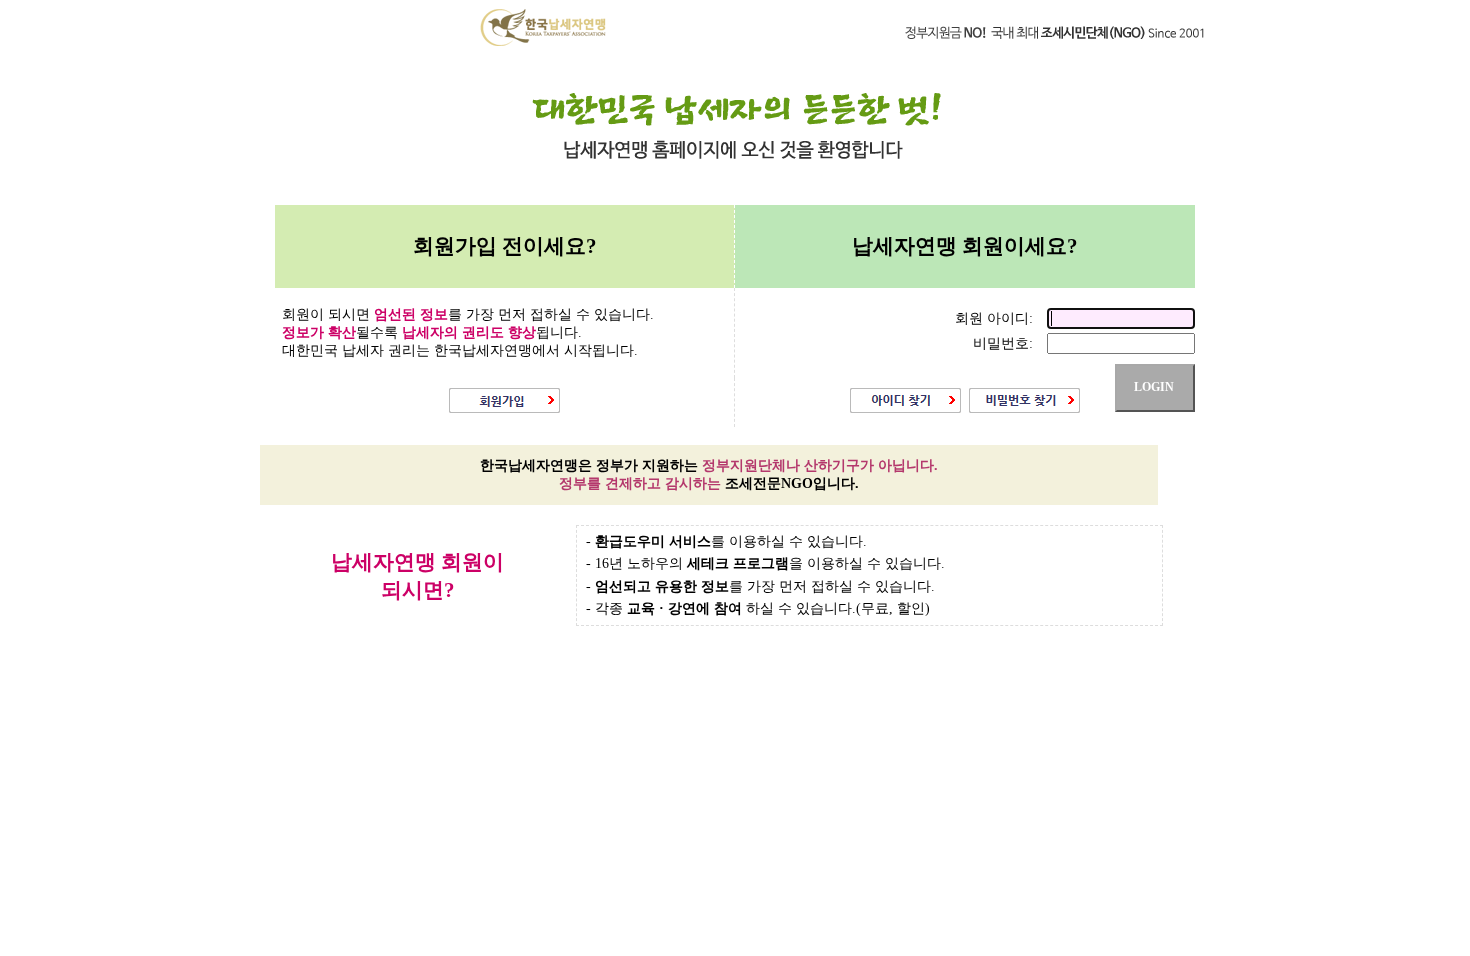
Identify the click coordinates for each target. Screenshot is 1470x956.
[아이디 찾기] (905, 408)
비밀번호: (1005, 343)
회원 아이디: (996, 318)
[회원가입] (504, 408)
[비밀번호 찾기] (1024, 408)
